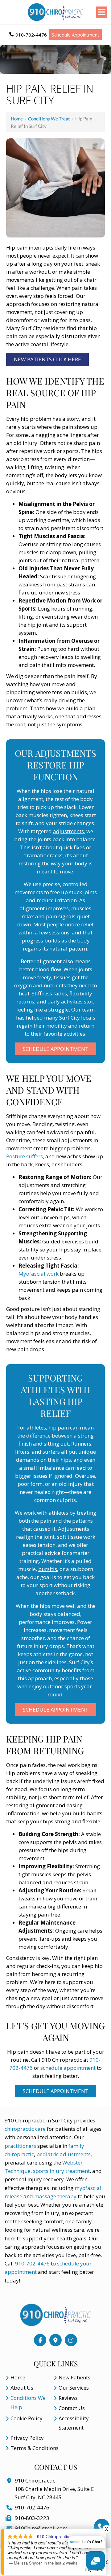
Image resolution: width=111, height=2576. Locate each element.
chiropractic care (26, 2129)
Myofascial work (39, 1274)
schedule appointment (68, 2068)
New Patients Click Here (47, 359)
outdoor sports (62, 1686)
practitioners (20, 2146)
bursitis (48, 1569)
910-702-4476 (31, 35)
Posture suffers (25, 1156)
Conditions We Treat (49, 119)
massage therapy (55, 2196)
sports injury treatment (61, 2171)
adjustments (68, 831)
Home (17, 119)
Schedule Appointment (76, 35)
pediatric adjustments (64, 2154)
